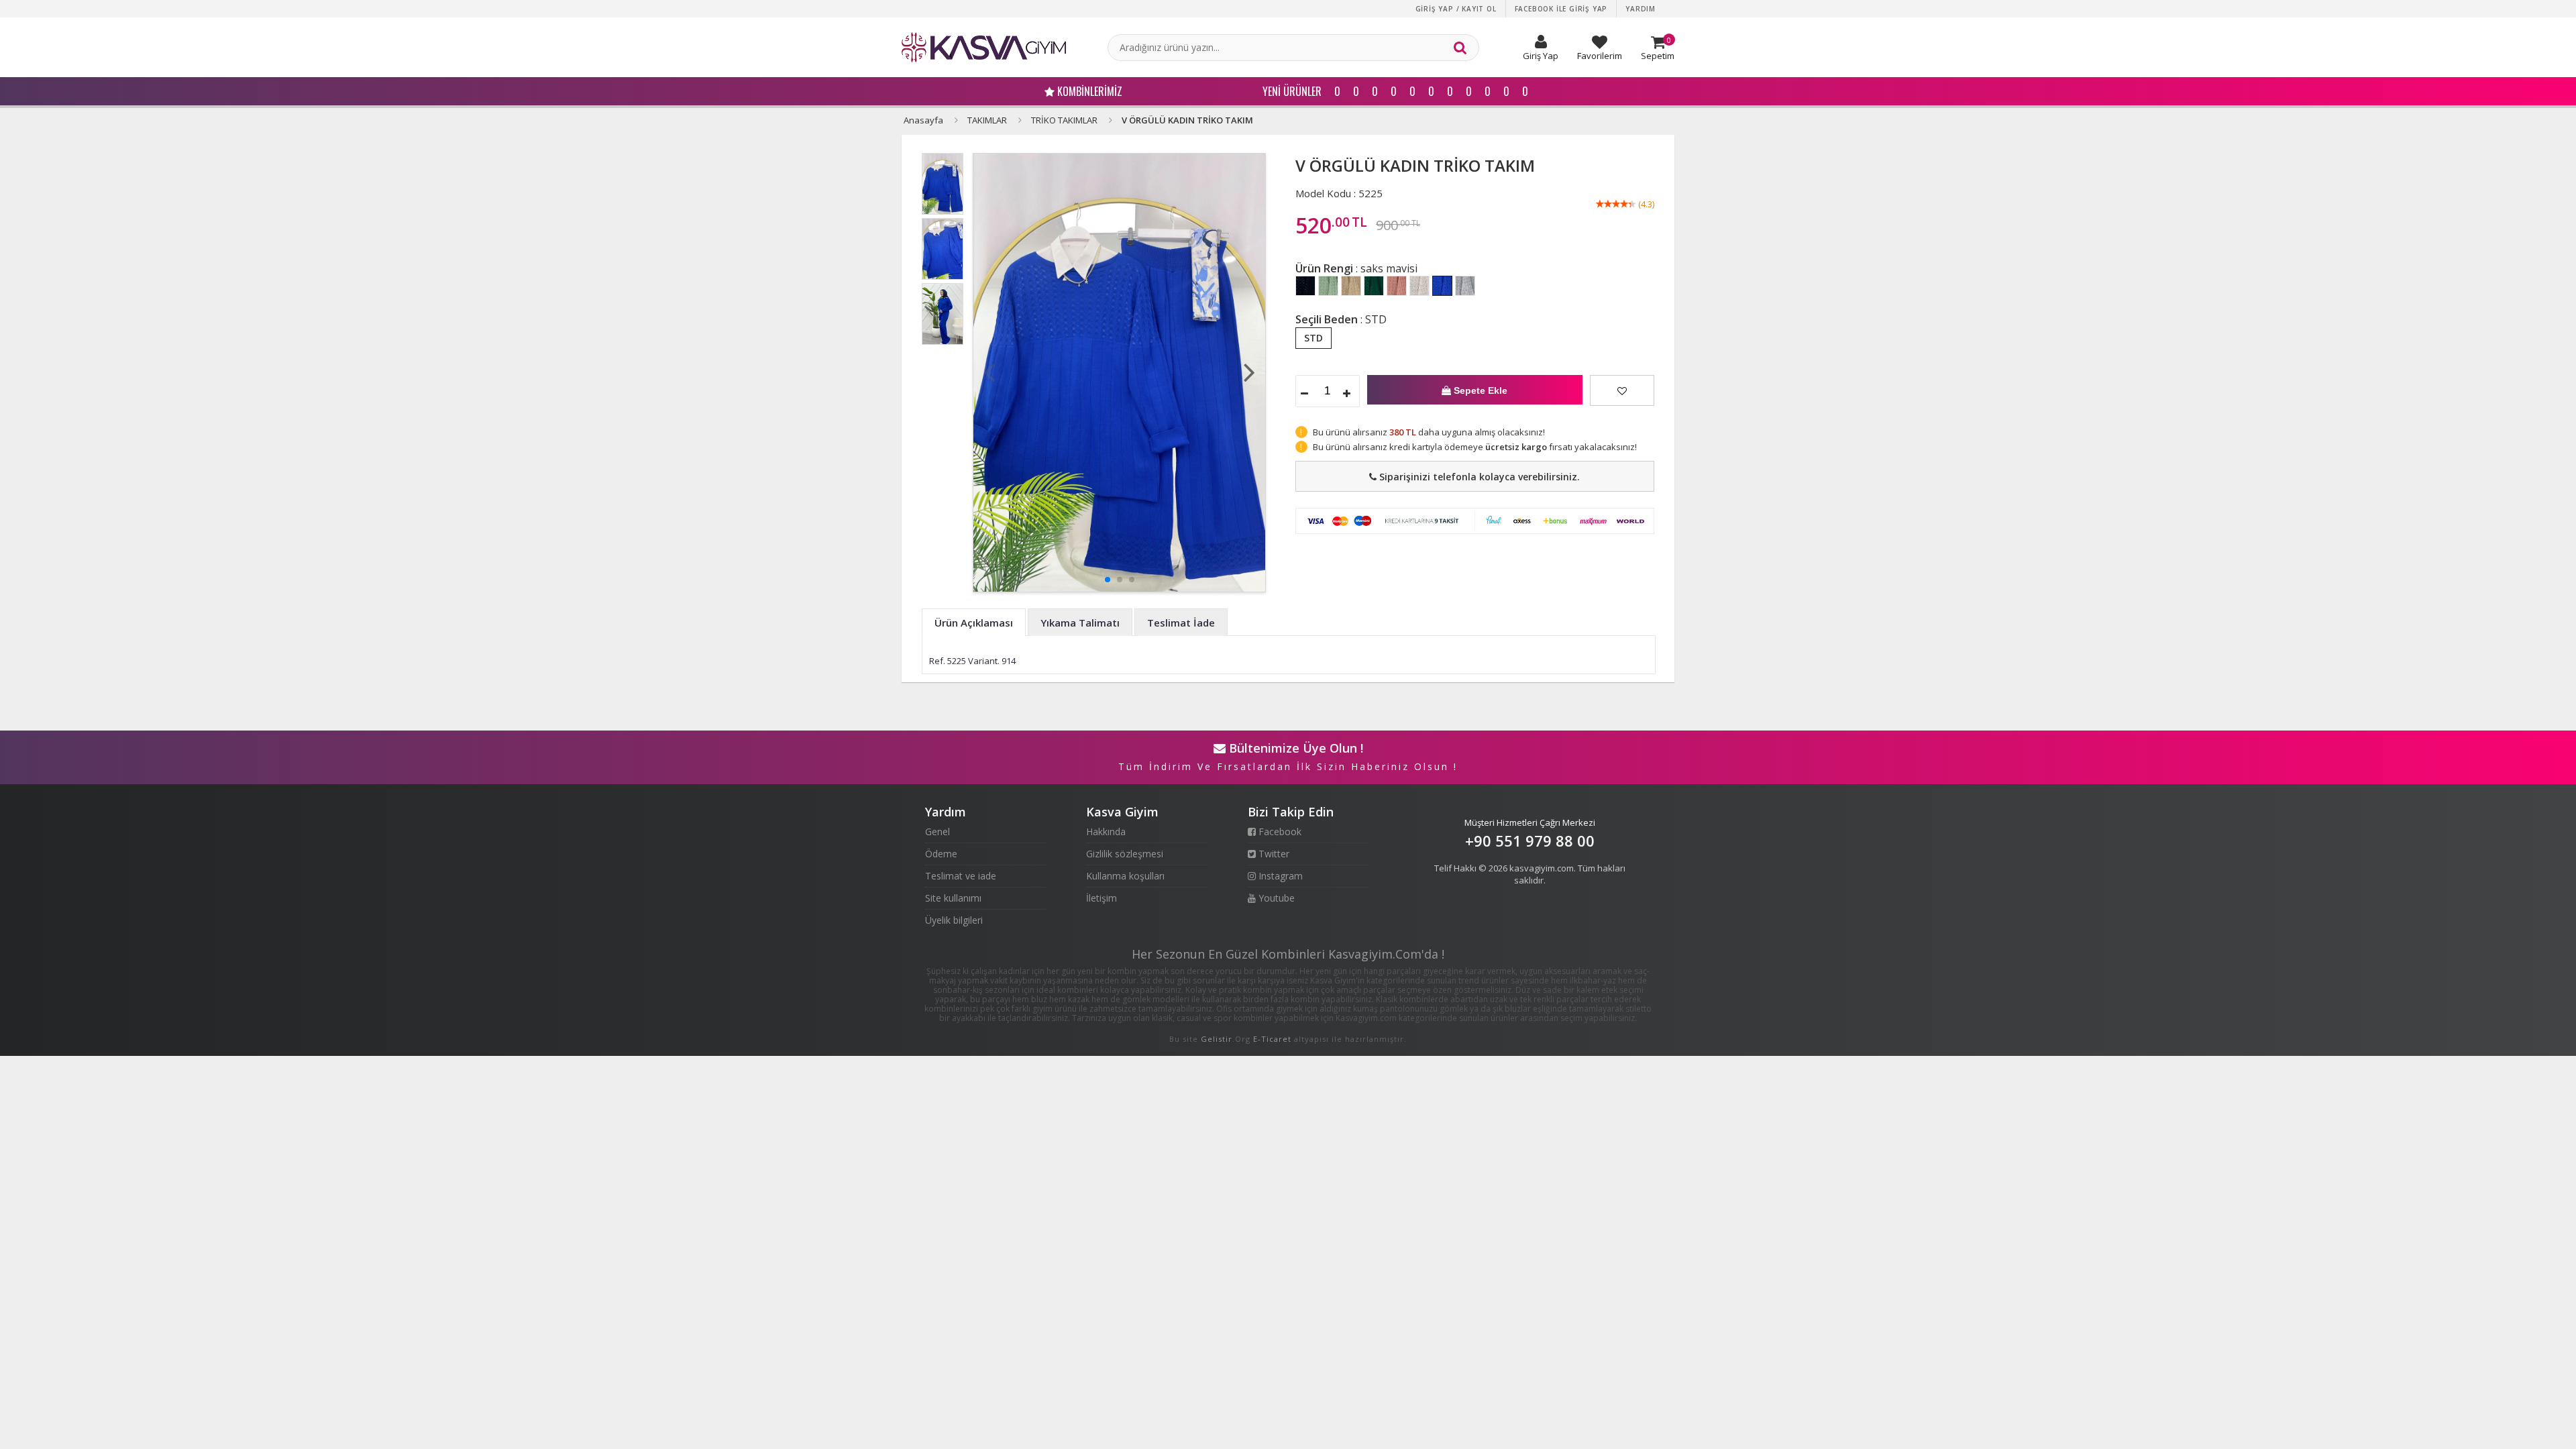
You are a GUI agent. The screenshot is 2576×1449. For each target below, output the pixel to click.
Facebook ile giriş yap (1561, 9)
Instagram (1279, 876)
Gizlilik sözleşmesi (1125, 854)
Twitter (1273, 854)
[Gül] (1397, 286)
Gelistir (1217, 1039)
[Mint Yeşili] (1328, 286)
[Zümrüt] (1374, 286)
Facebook (1279, 831)
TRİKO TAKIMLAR (1064, 120)
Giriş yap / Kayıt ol (1456, 9)
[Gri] (1465, 286)
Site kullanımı (953, 898)
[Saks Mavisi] (1442, 286)
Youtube (1275, 898)
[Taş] (1419, 286)
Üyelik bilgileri (954, 920)
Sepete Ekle (1479, 390)
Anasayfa (923, 120)
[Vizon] (1351, 286)
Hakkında (1106, 831)
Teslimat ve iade (961, 876)
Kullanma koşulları (1125, 876)
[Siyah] (1305, 286)
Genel (937, 831)
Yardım (1641, 9)
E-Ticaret (1272, 1039)
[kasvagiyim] (984, 47)
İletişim (1102, 898)
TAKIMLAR (987, 120)
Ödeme (941, 854)
